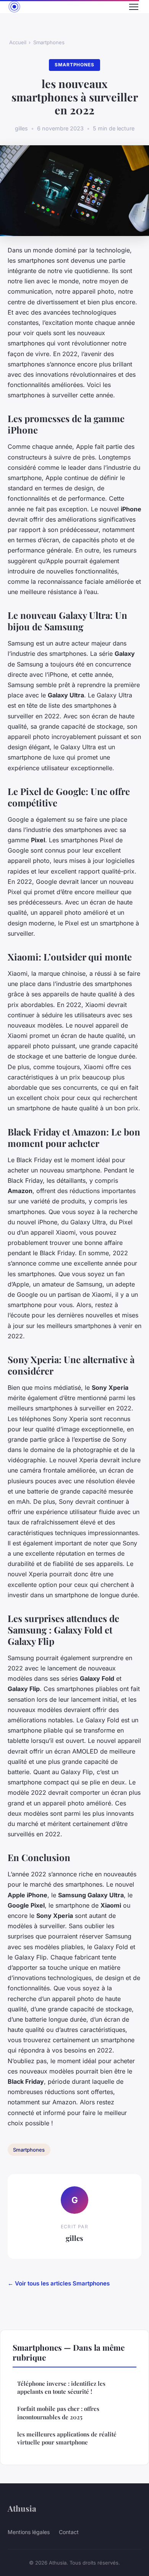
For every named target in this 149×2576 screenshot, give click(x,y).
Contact (69, 2532)
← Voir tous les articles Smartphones (59, 2283)
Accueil (18, 42)
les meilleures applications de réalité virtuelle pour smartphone (67, 2438)
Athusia (22, 2508)
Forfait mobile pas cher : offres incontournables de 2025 (58, 2413)
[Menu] (134, 7)
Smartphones (49, 42)
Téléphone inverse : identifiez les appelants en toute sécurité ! (61, 2387)
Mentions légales (29, 2532)
